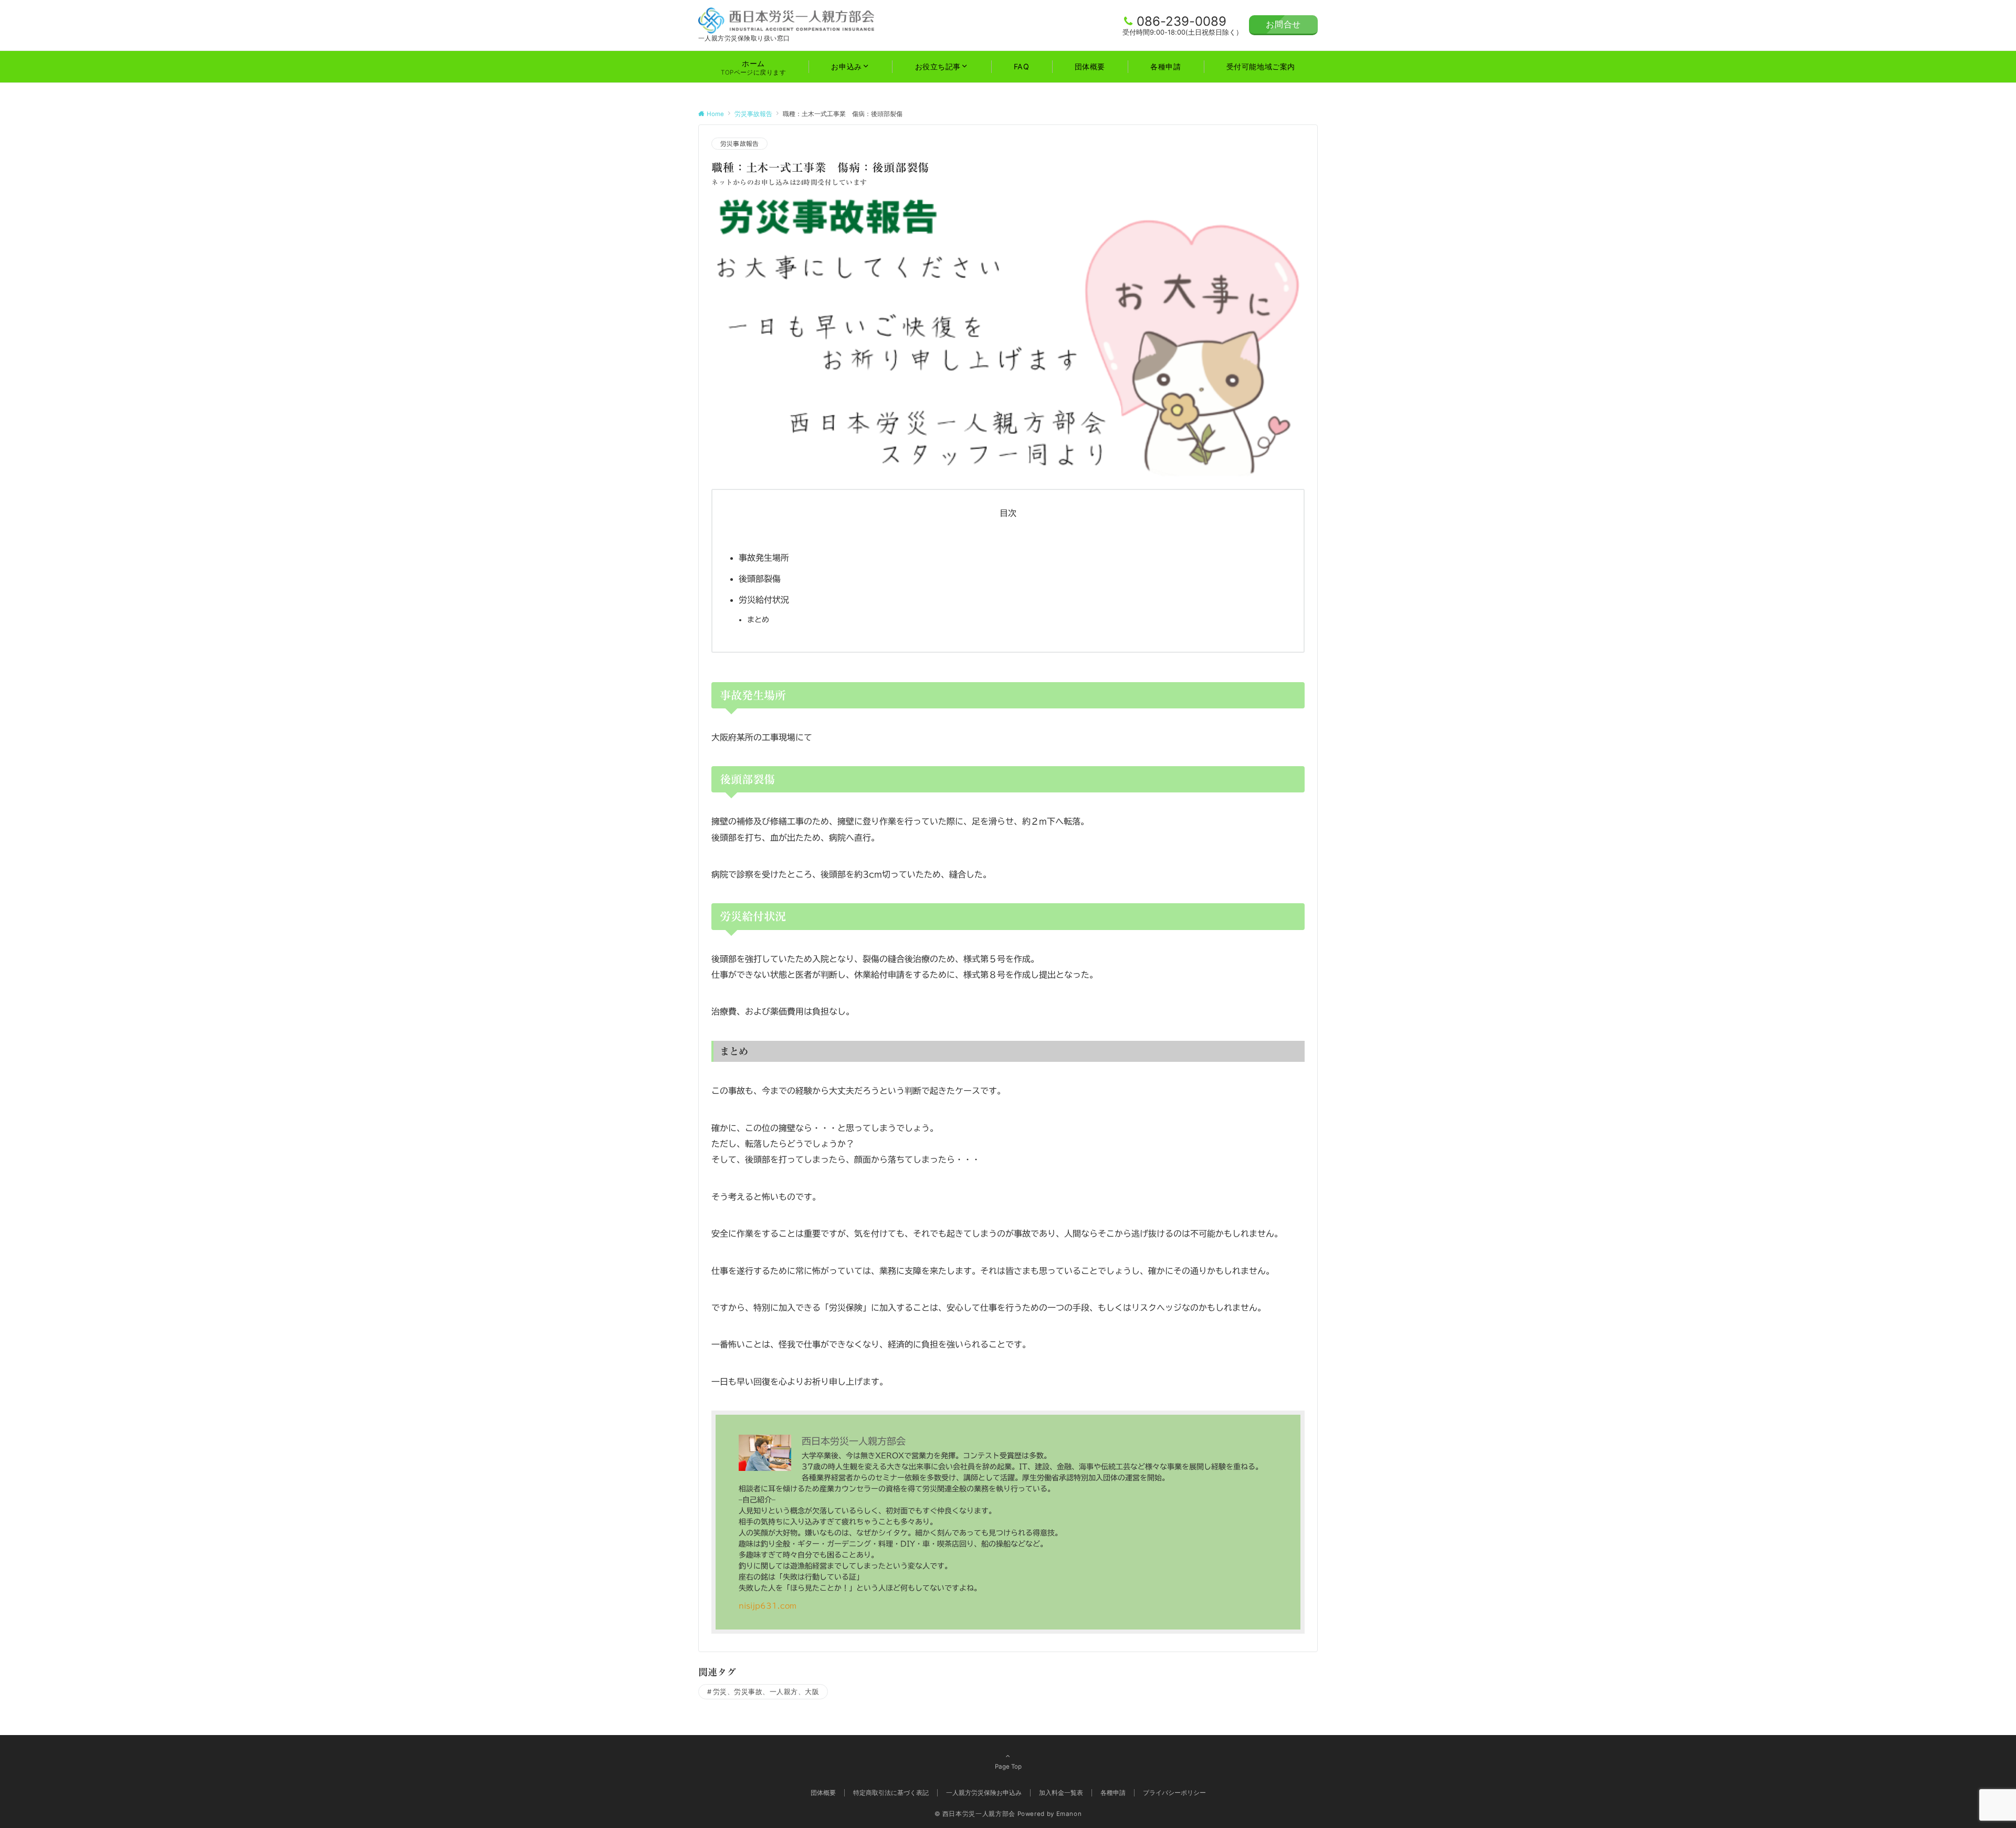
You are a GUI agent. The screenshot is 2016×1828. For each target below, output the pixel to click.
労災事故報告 (739, 144)
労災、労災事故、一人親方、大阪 (766, 1692)
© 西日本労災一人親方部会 (975, 1814)
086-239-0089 (1182, 21)
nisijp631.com (768, 1606)
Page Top (1008, 1767)
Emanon (1069, 1814)
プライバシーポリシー (1174, 1793)
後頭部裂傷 (760, 579)
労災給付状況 (764, 600)
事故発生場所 (764, 558)
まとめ (758, 619)
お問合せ (1283, 24)
